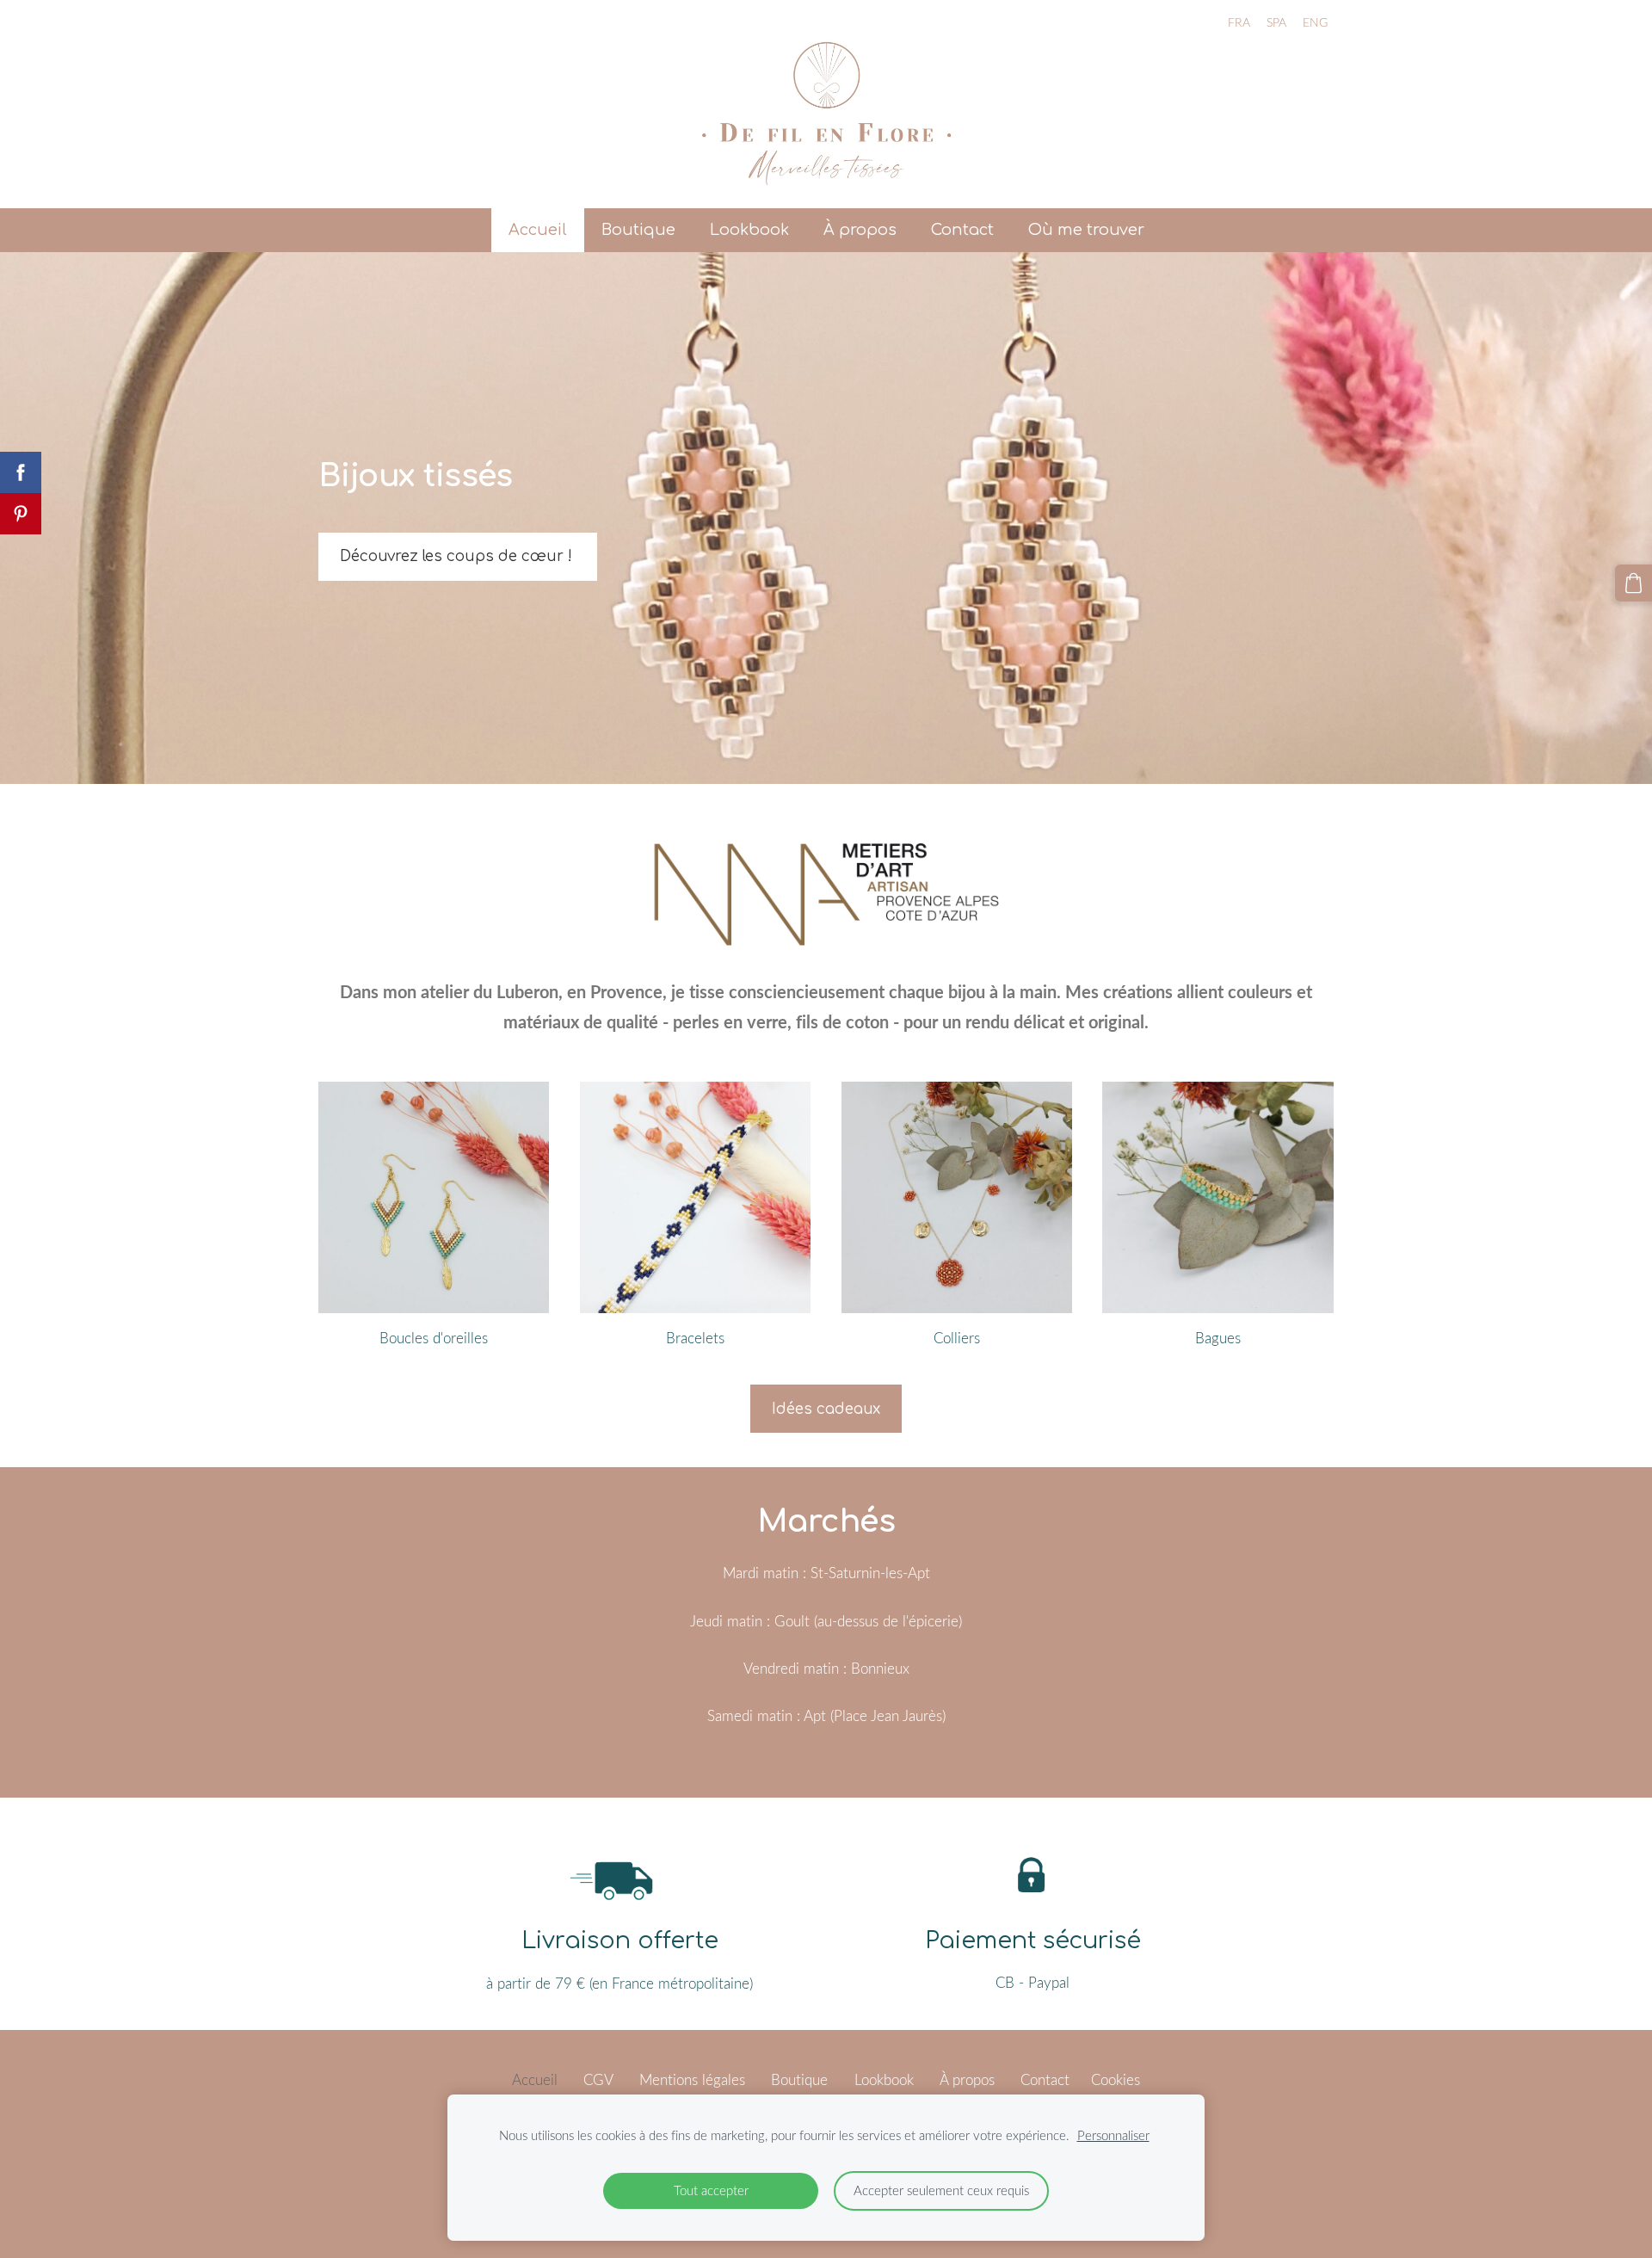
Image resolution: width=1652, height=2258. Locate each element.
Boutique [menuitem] (638, 230)
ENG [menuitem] (1315, 22)
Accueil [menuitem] (538, 230)
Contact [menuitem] (962, 230)
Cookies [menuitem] (1116, 2079)
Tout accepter (711, 2190)
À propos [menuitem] (860, 230)
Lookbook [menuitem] (749, 230)
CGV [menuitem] (598, 2079)
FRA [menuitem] (1239, 22)
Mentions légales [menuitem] (692, 2079)
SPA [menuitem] (1276, 22)
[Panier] (1634, 583)
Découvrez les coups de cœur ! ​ (458, 556)
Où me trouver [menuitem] (1086, 230)
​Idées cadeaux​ (826, 1409)
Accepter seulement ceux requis (941, 2190)
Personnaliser (1113, 2135)
